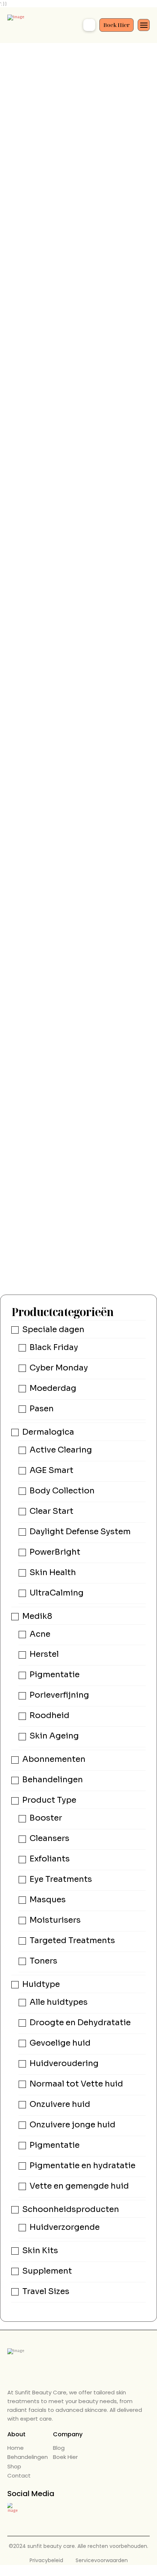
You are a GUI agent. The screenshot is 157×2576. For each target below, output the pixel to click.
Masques (48, 1900)
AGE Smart (51, 1470)
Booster (46, 1818)
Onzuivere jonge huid (72, 2125)
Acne (40, 1634)
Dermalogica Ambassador (58, 1231)
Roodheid (49, 1716)
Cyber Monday (59, 1368)
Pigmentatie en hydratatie (83, 2165)
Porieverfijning (59, 1695)
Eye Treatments (61, 1879)
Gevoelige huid (60, 2043)
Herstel (44, 1654)
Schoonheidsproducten (71, 2209)
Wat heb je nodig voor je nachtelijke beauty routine (78, 613)
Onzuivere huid (60, 2104)
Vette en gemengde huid (79, 2186)
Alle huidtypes (59, 2002)
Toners (43, 1961)
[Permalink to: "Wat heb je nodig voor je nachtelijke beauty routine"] (78, 556)
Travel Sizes (46, 2291)
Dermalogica (48, 1432)
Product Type (49, 1800)
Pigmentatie (55, 1675)
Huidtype (41, 1984)
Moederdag (53, 1388)
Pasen (42, 1409)
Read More (116, 1264)
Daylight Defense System (80, 1531)
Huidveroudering (64, 2063)
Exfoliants (50, 1859)
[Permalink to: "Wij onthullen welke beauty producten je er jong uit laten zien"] (78, 163)
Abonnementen (54, 1759)
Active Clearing (61, 1450)
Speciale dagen (53, 1329)
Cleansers (49, 1838)
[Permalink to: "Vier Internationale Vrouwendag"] (78, 387)
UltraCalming (57, 1593)
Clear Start (51, 1511)
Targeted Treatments (72, 1940)
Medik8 (37, 1616)
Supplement (47, 2271)
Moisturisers (55, 1920)
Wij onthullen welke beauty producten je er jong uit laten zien (78, 267)
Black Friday (54, 1347)
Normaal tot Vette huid (76, 2084)
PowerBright (55, 1552)
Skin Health (53, 1572)
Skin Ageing (54, 1736)
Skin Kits (40, 2250)
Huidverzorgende (65, 2227)
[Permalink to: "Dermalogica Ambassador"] (78, 947)
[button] (89, 25)
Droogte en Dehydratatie (80, 2022)
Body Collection (62, 1491)
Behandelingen (53, 1780)
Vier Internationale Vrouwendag (67, 457)
